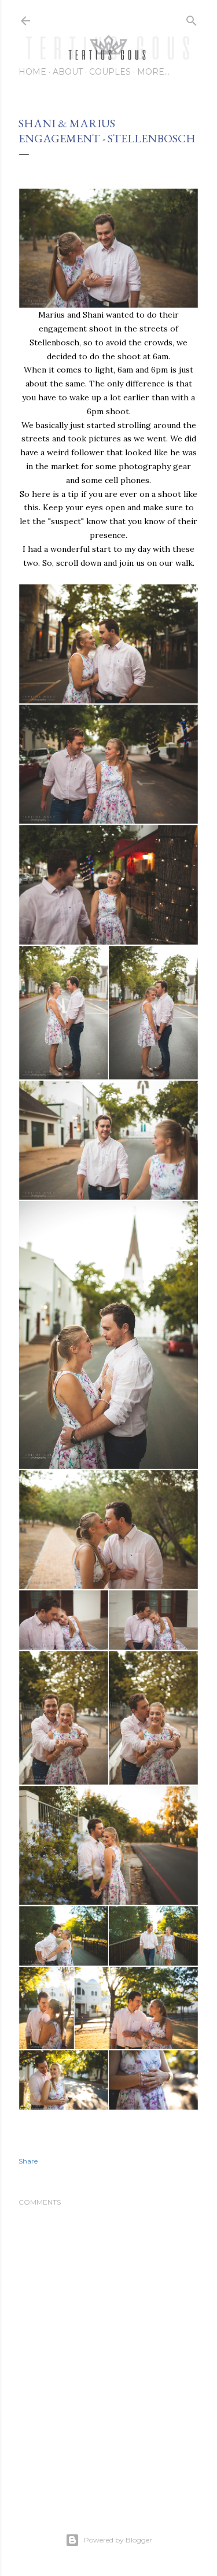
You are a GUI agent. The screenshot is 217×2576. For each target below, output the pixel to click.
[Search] (192, 18)
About (68, 72)
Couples (110, 72)
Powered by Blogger (118, 2540)
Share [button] (28, 2161)
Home (32, 72)
